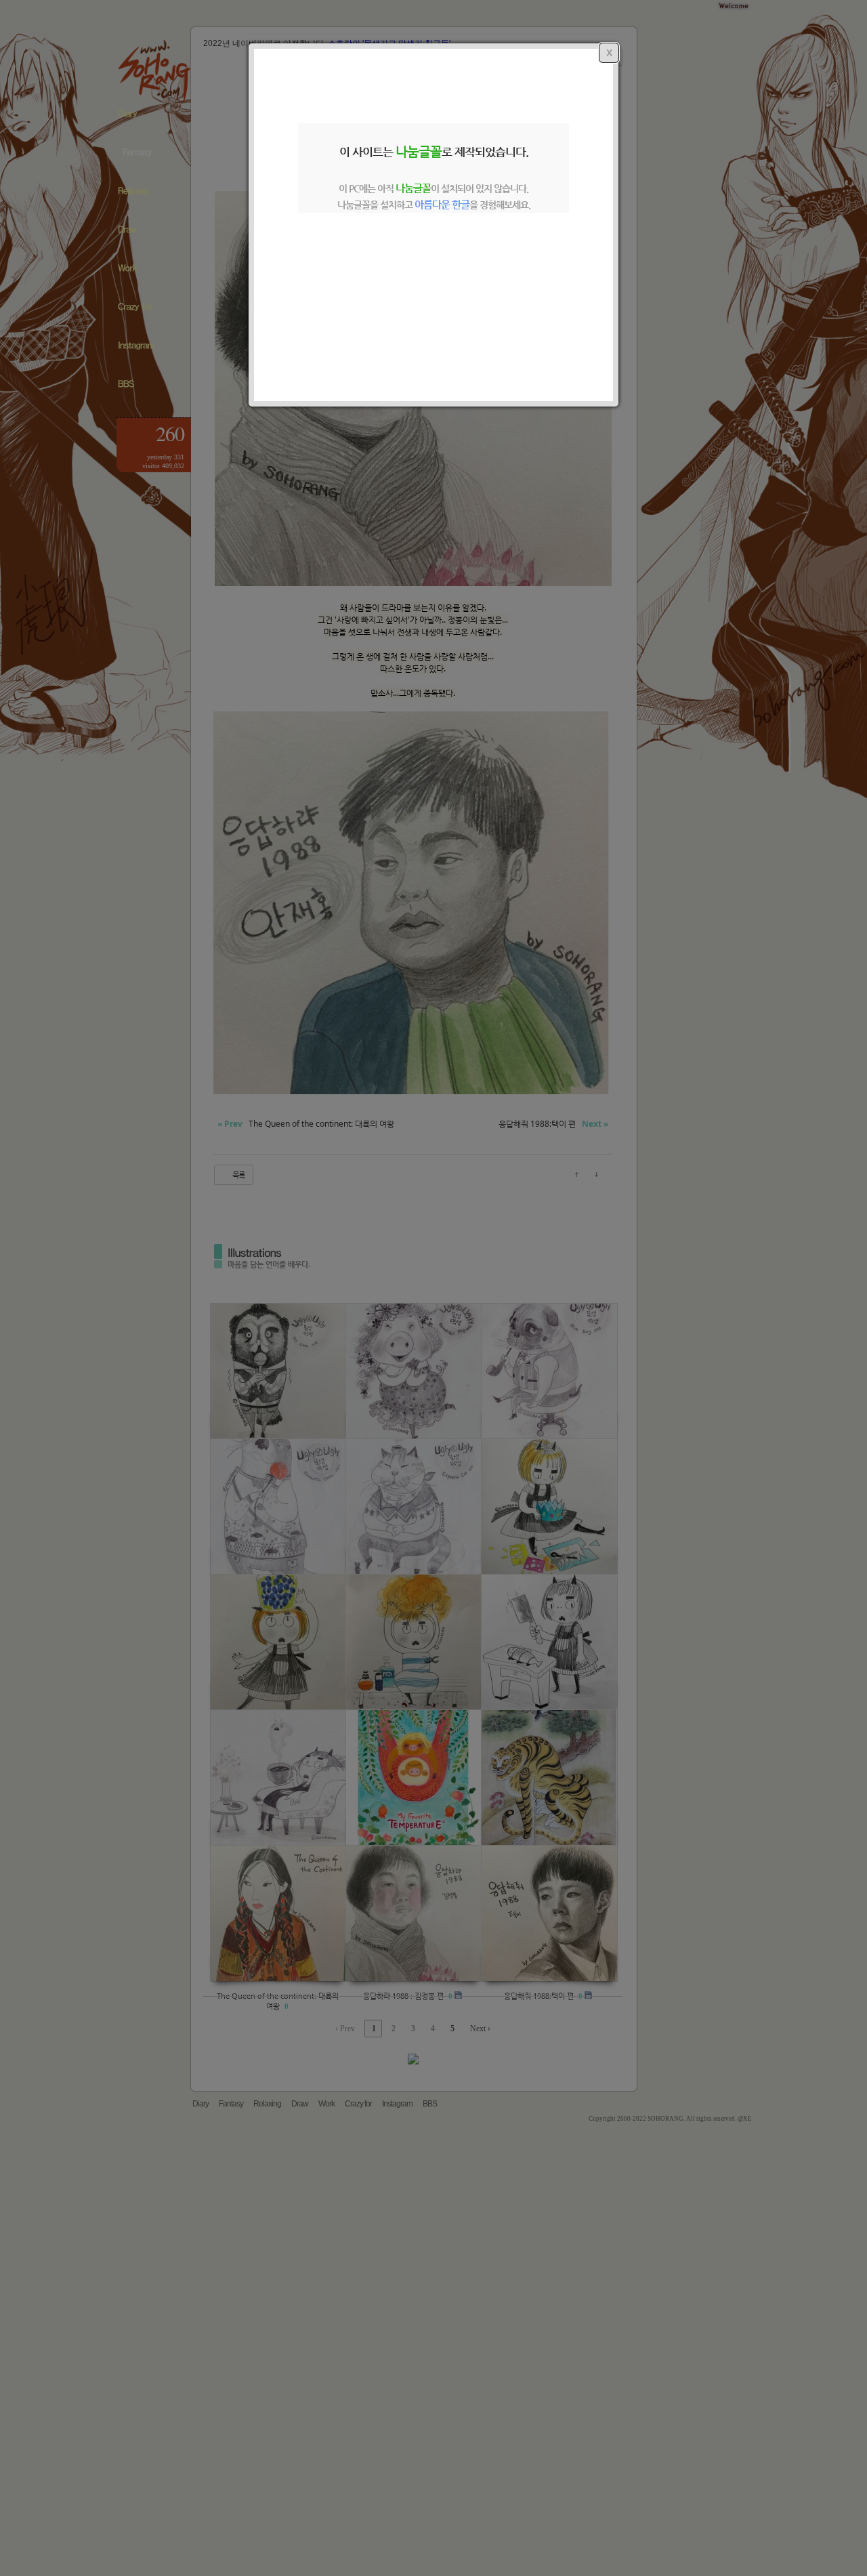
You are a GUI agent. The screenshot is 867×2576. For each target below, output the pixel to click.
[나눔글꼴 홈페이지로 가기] (433, 293)
